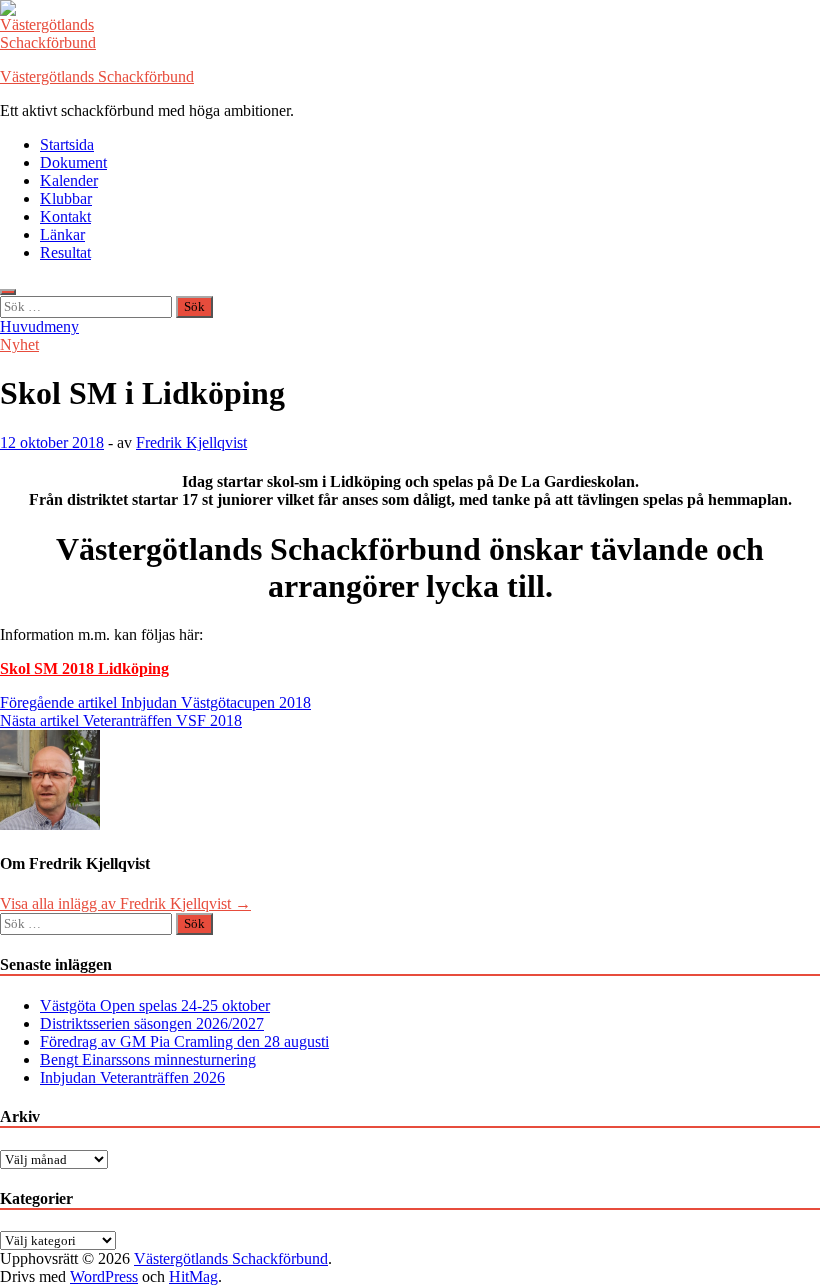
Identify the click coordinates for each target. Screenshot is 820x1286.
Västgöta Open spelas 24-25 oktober (155, 1005)
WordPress (104, 1276)
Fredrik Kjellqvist (191, 442)
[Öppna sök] (8, 292)
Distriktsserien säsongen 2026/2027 (152, 1023)
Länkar (62, 234)
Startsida (67, 144)
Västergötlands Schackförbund (97, 76)
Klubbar (66, 198)
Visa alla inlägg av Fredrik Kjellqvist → (125, 903)
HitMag (193, 1276)
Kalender (69, 180)
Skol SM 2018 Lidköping (84, 668)
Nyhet (19, 344)
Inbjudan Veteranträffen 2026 (132, 1077)
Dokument (73, 162)
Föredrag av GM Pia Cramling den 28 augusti (184, 1041)
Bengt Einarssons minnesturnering (148, 1059)
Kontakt (65, 216)
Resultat (65, 252)
